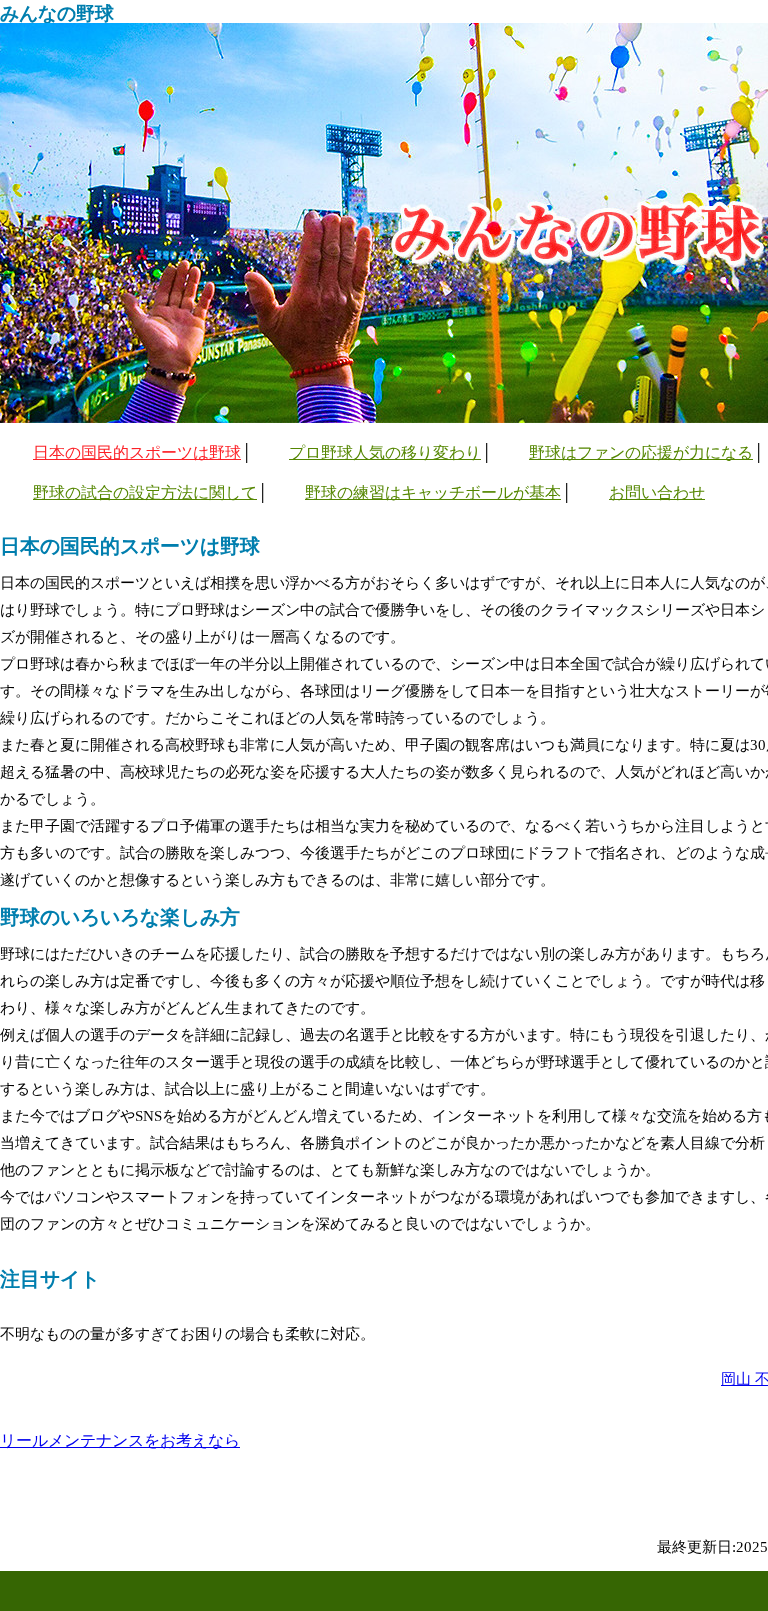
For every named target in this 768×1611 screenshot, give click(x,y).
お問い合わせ (657, 492)
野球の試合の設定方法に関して (145, 492)
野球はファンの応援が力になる (641, 452)
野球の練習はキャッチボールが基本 (433, 492)
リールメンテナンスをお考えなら (120, 1440)
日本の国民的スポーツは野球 (137, 452)
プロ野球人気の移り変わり (385, 452)
